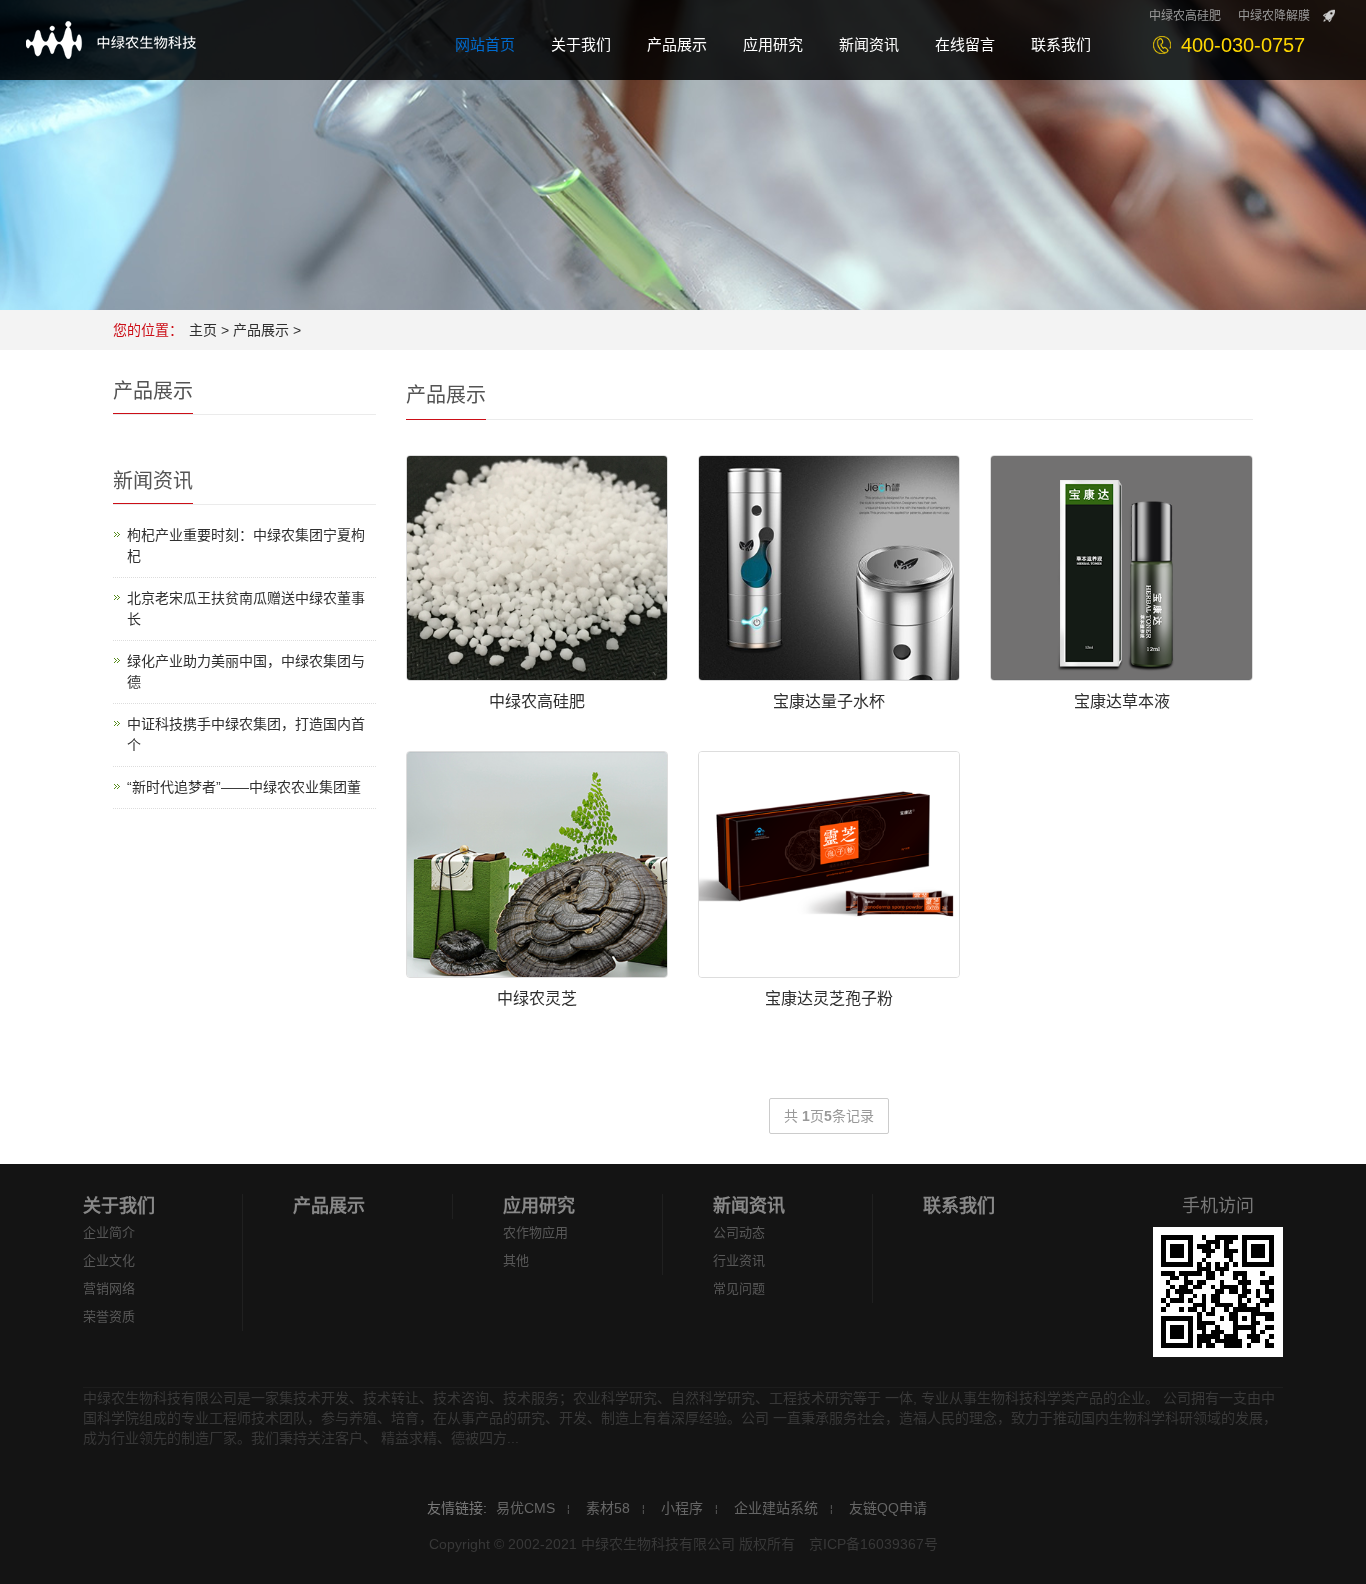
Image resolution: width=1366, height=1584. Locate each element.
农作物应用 (535, 1232)
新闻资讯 (749, 1206)
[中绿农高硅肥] (537, 568)
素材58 (608, 1508)
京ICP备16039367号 (873, 1544)
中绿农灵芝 (537, 998)
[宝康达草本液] (1121, 568)
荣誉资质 (109, 1316)
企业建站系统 (776, 1508)
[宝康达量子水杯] (829, 568)
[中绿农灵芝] (537, 864)
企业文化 (109, 1260)
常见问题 (739, 1288)
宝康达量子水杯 (829, 701)
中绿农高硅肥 (1185, 16)
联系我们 (959, 1206)
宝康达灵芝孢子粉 (829, 998)
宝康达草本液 (1122, 701)
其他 (516, 1260)
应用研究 (539, 1206)
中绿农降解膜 (1274, 16)
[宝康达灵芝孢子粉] (829, 864)
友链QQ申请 (888, 1508)
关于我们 (119, 1206)
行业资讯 (739, 1260)
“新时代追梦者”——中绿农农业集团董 (244, 787)
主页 (203, 330)
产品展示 (261, 330)
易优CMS (525, 1508)
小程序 (682, 1508)
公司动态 (739, 1232)
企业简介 (109, 1232)
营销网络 (109, 1288)
